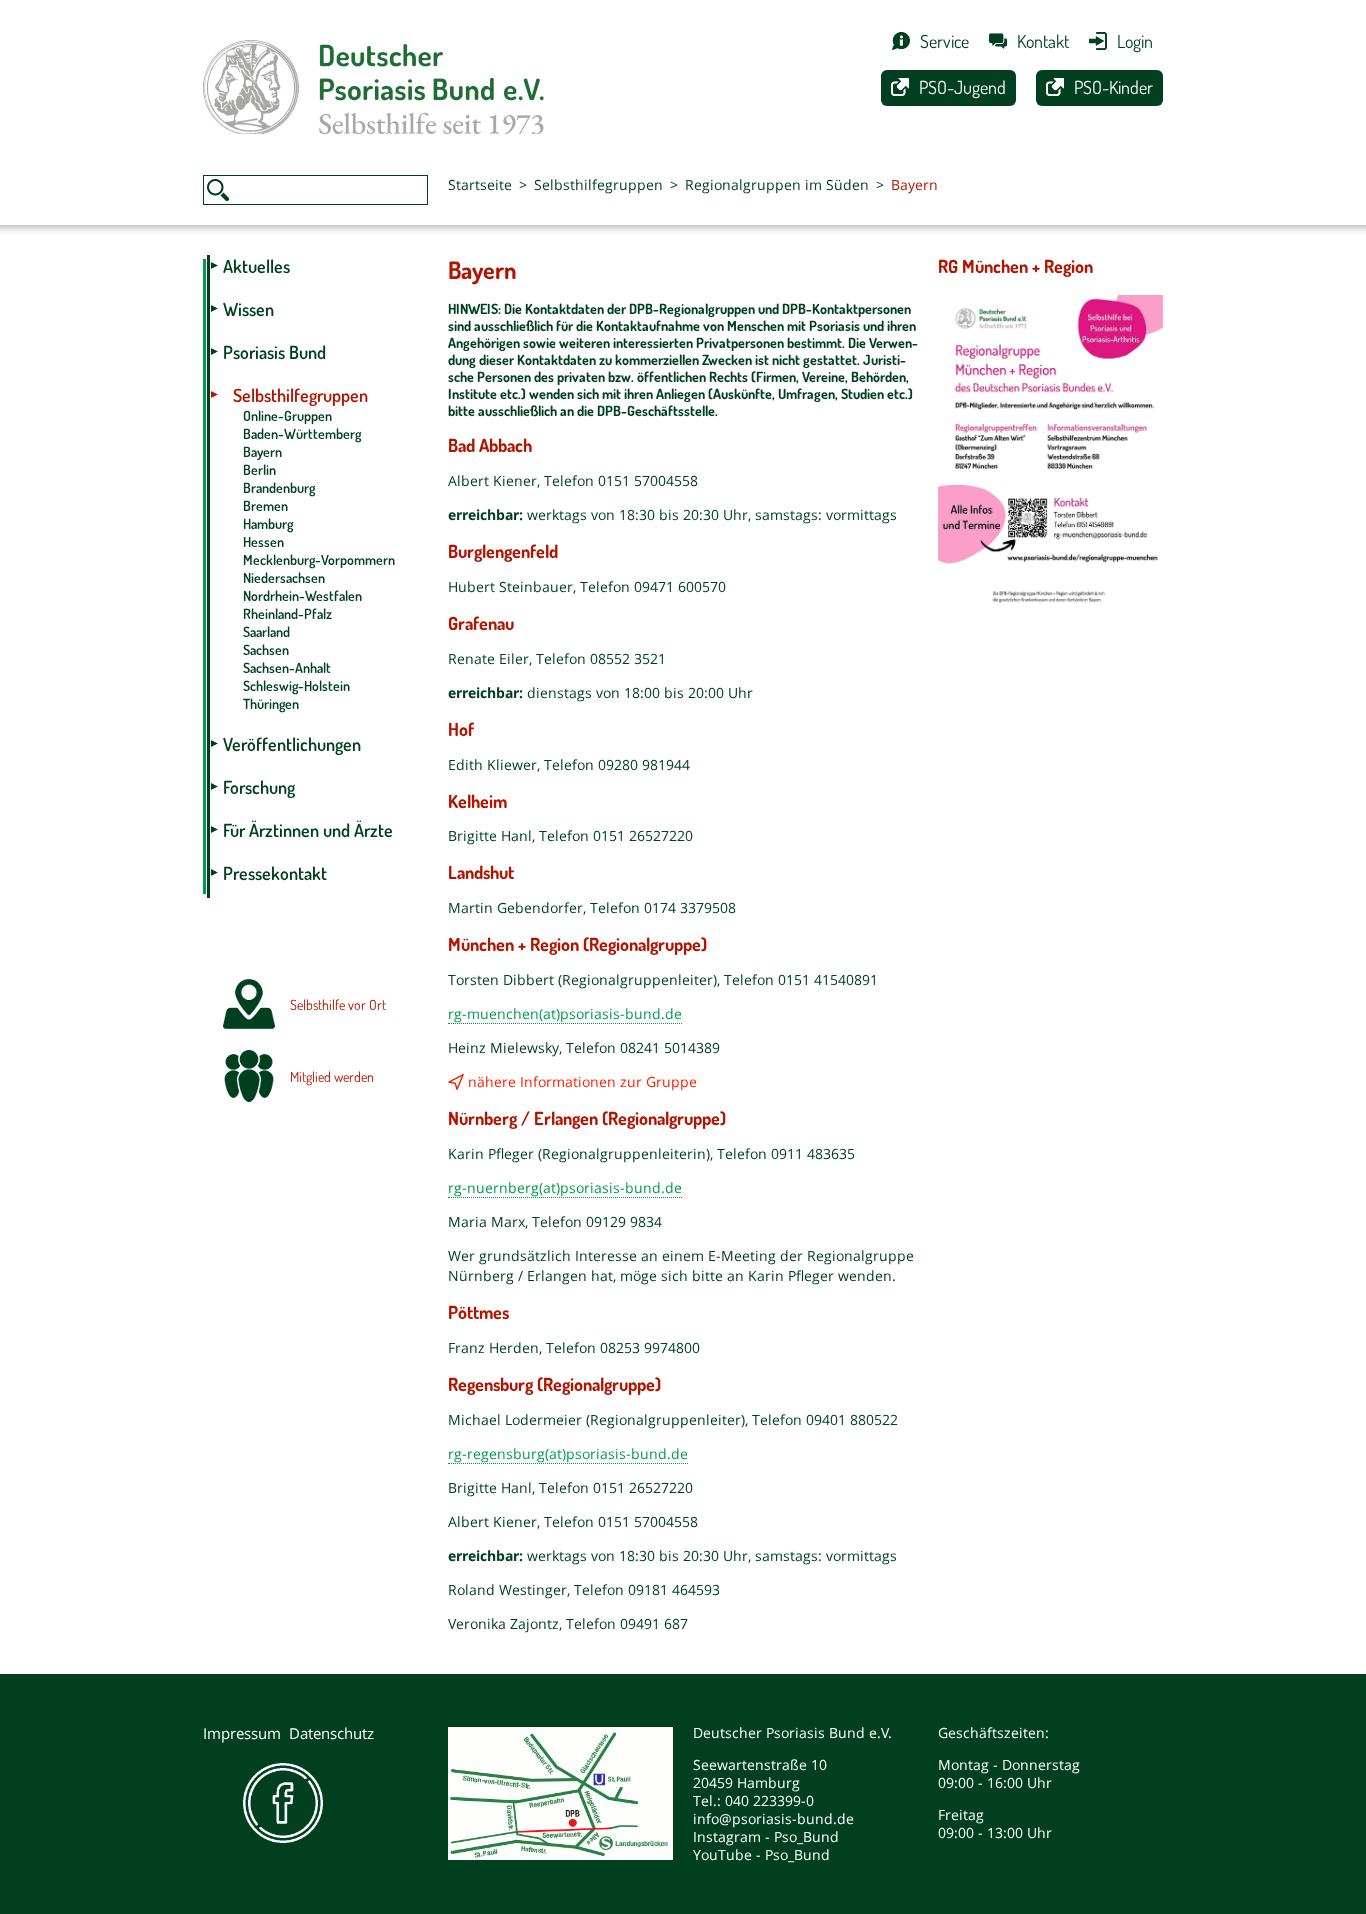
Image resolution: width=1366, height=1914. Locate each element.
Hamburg (268, 523)
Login (1135, 41)
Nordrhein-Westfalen (302, 595)
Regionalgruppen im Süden (777, 184)
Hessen (263, 541)
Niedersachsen (284, 577)
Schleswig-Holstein (296, 685)
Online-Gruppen (287, 415)
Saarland (266, 631)
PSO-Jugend (962, 87)
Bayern (262, 451)
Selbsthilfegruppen (598, 184)
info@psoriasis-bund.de (773, 1818)
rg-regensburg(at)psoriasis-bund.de (568, 1453)
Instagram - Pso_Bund (766, 1836)
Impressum (242, 1733)
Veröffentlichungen (292, 744)
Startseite (480, 184)
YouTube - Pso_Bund (761, 1854)
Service (944, 41)
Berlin (259, 469)
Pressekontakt (275, 873)
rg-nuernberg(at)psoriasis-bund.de (565, 1187)
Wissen (248, 309)
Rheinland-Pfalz (287, 613)
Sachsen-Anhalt (287, 667)
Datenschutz (331, 1733)
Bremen (265, 505)
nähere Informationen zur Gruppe (582, 1081)
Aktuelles (256, 266)
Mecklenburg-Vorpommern (319, 559)
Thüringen (271, 703)
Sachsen (266, 649)
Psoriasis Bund (274, 352)
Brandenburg (279, 487)
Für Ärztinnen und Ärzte (308, 830)
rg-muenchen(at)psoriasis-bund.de (565, 1013)
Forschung (259, 787)
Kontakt (1043, 41)
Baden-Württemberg (302, 433)
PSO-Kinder (1113, 87)
